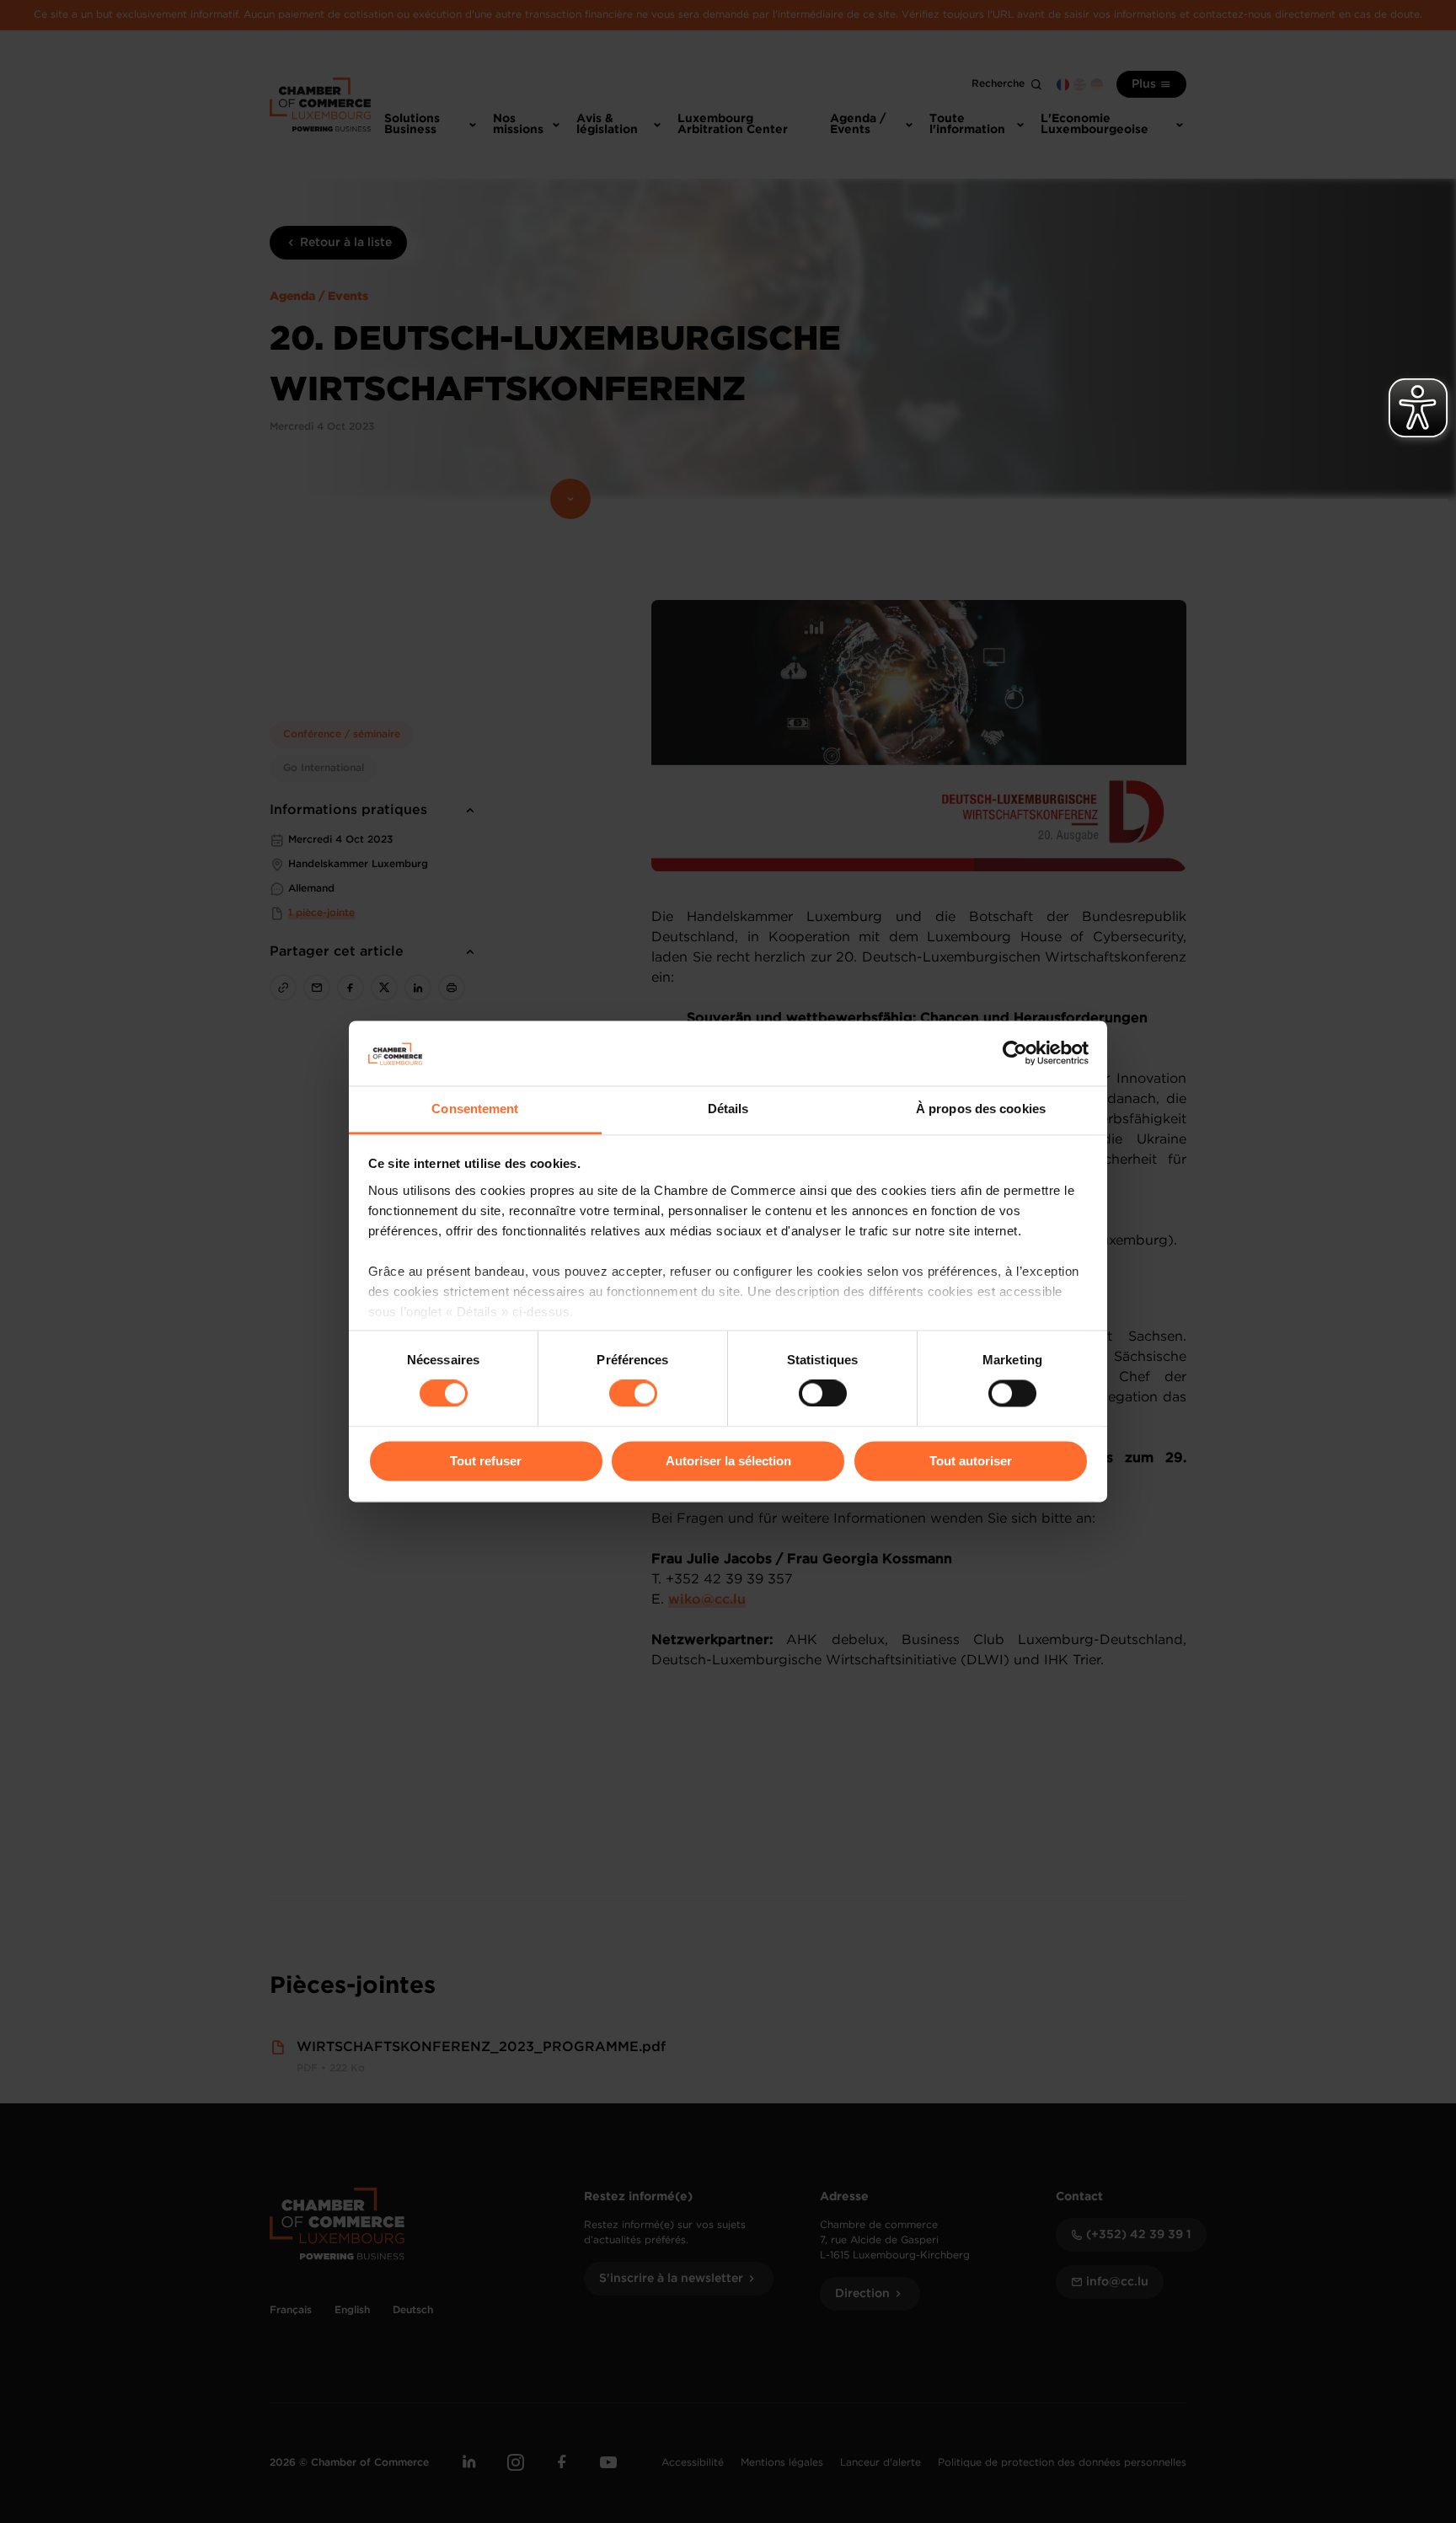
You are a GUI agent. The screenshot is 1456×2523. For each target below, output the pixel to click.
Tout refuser (486, 1461)
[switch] (633, 1394)
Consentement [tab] (475, 1109)
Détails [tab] (728, 1109)
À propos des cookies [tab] (981, 1109)
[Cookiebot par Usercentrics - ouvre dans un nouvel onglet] (1015, 1053)
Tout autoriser (971, 1461)
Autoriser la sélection (728, 1461)
